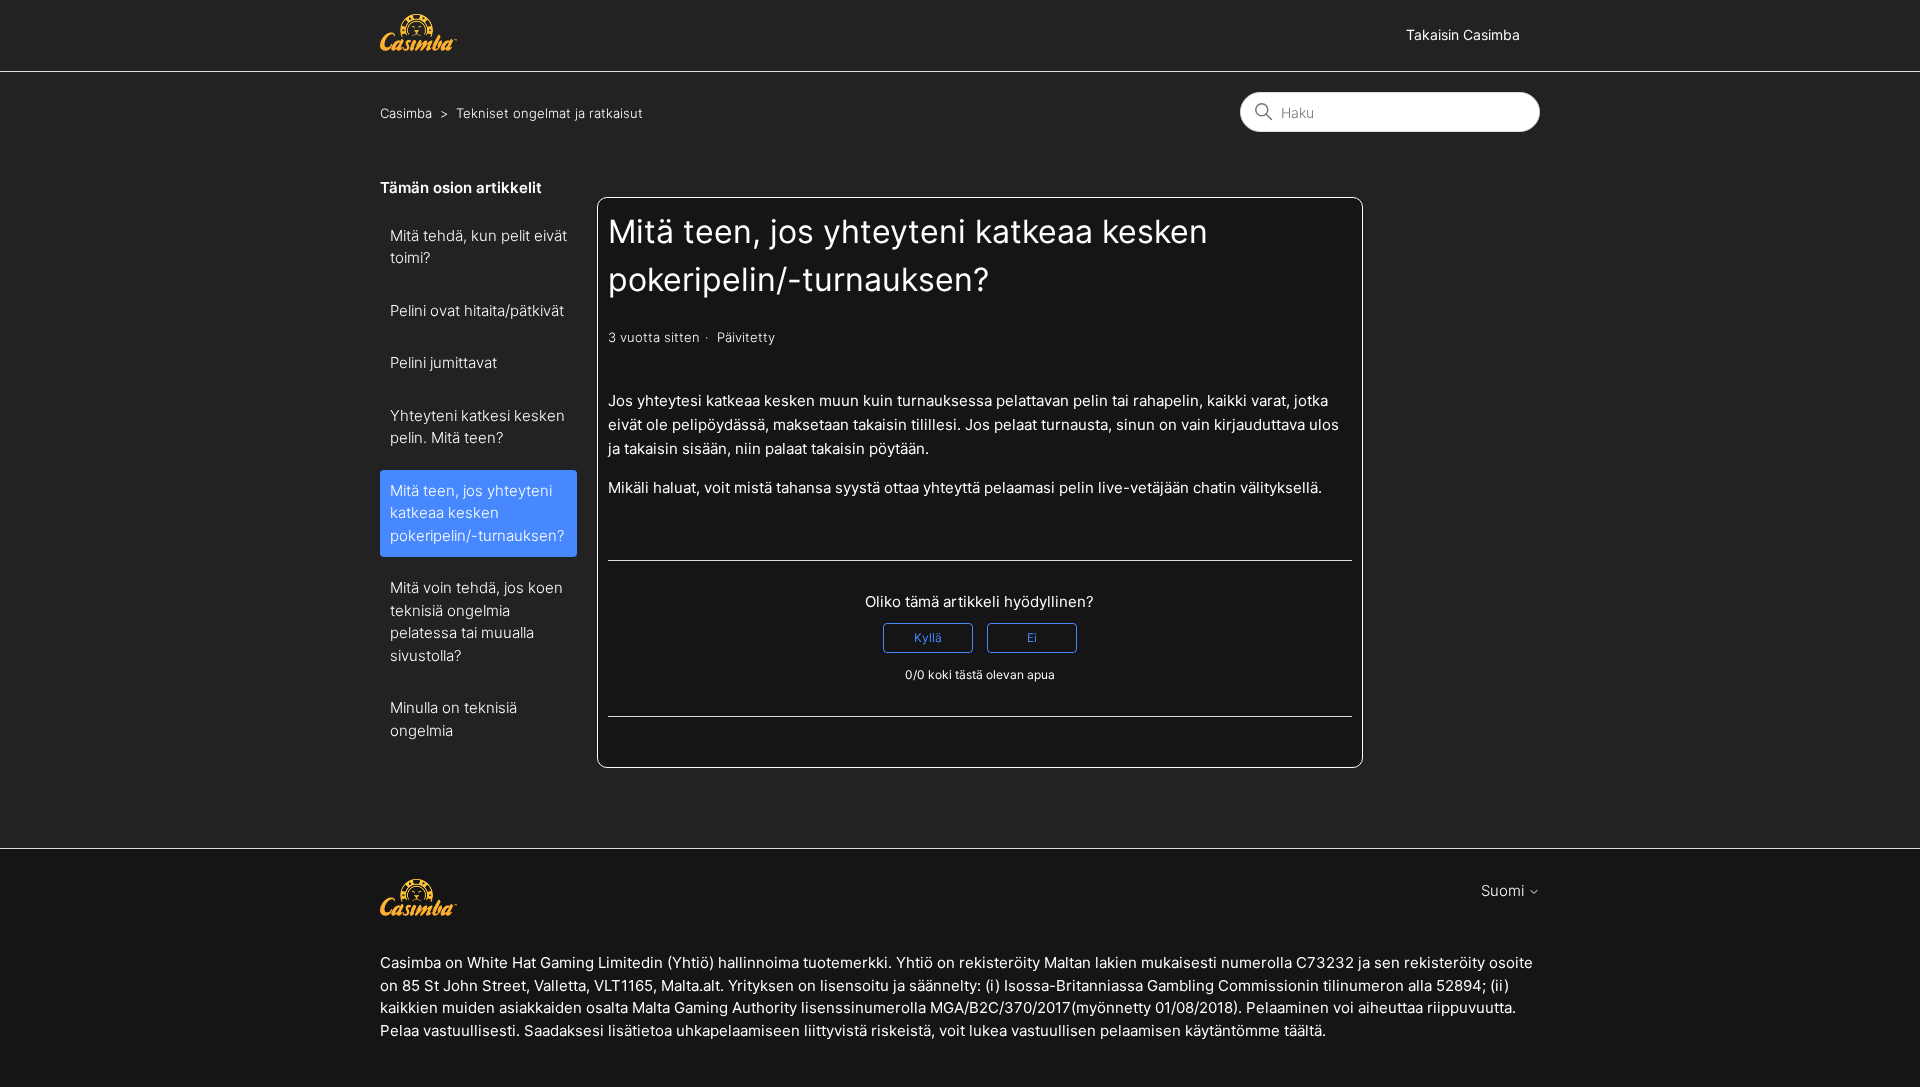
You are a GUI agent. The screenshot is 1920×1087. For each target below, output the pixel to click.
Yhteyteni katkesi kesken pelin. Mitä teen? (477, 427)
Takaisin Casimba (1463, 34)
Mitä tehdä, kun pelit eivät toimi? (478, 247)
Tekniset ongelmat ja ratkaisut (549, 113)
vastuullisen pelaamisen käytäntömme (1145, 1030)
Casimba (406, 113)
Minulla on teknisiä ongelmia (453, 719)
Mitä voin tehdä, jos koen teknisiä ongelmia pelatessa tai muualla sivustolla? (476, 621)
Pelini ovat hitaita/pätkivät (477, 310)
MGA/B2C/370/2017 (998, 1007)
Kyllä (928, 637)
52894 (1459, 985)
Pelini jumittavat (443, 362)
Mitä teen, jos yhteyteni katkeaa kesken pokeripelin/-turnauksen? (477, 513)
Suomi (1504, 890)
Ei (1032, 637)
